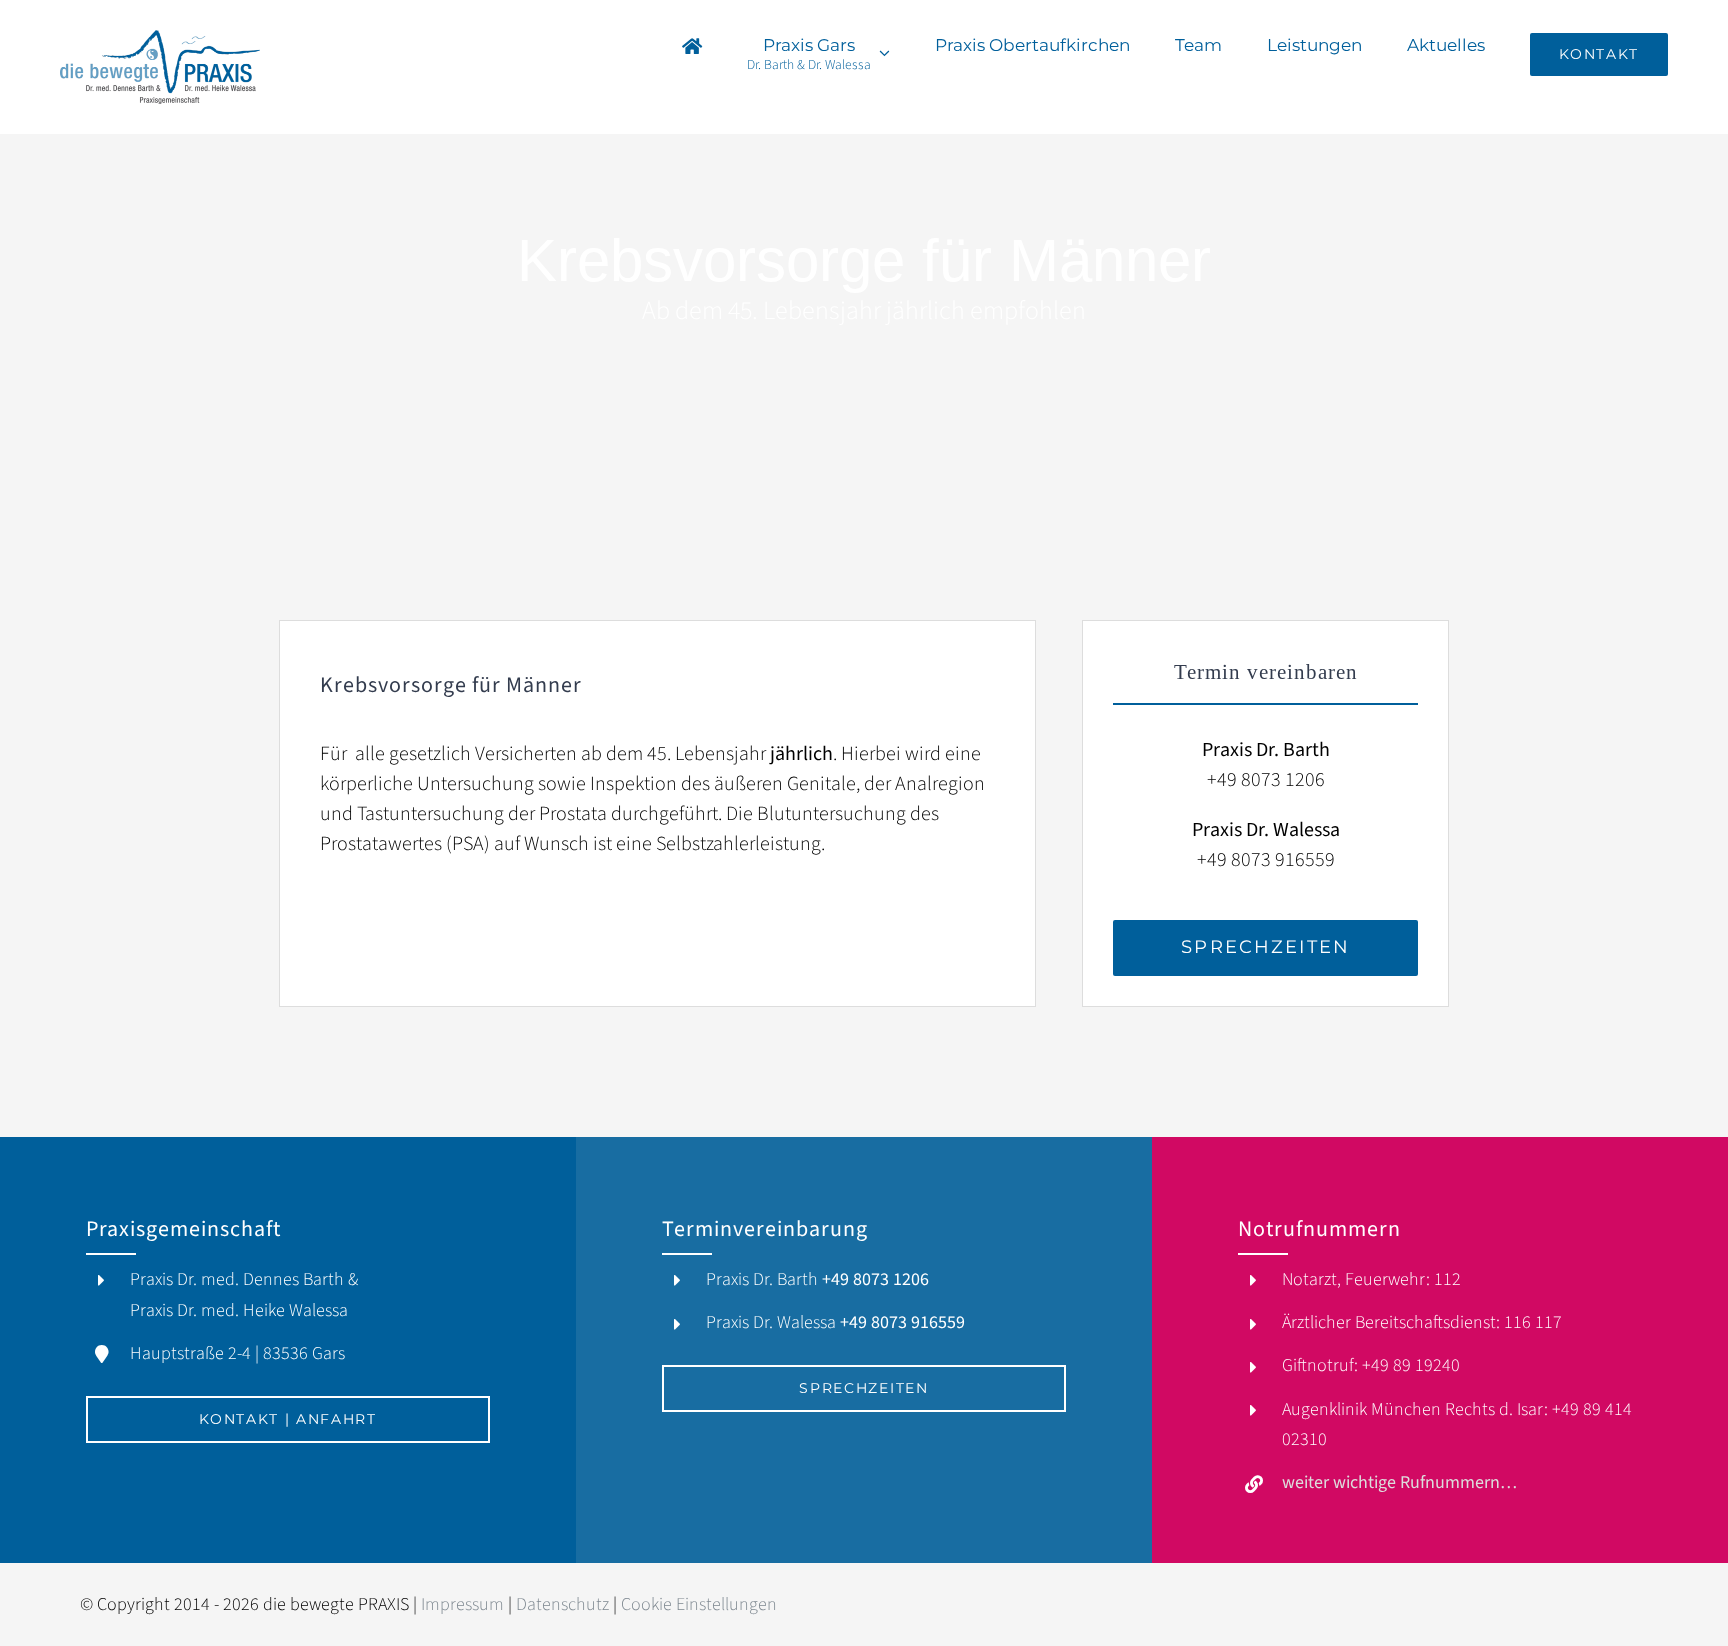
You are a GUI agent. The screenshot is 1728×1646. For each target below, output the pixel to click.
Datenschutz (562, 1604)
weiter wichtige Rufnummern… (1399, 1482)
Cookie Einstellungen (699, 1604)
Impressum (462, 1604)
